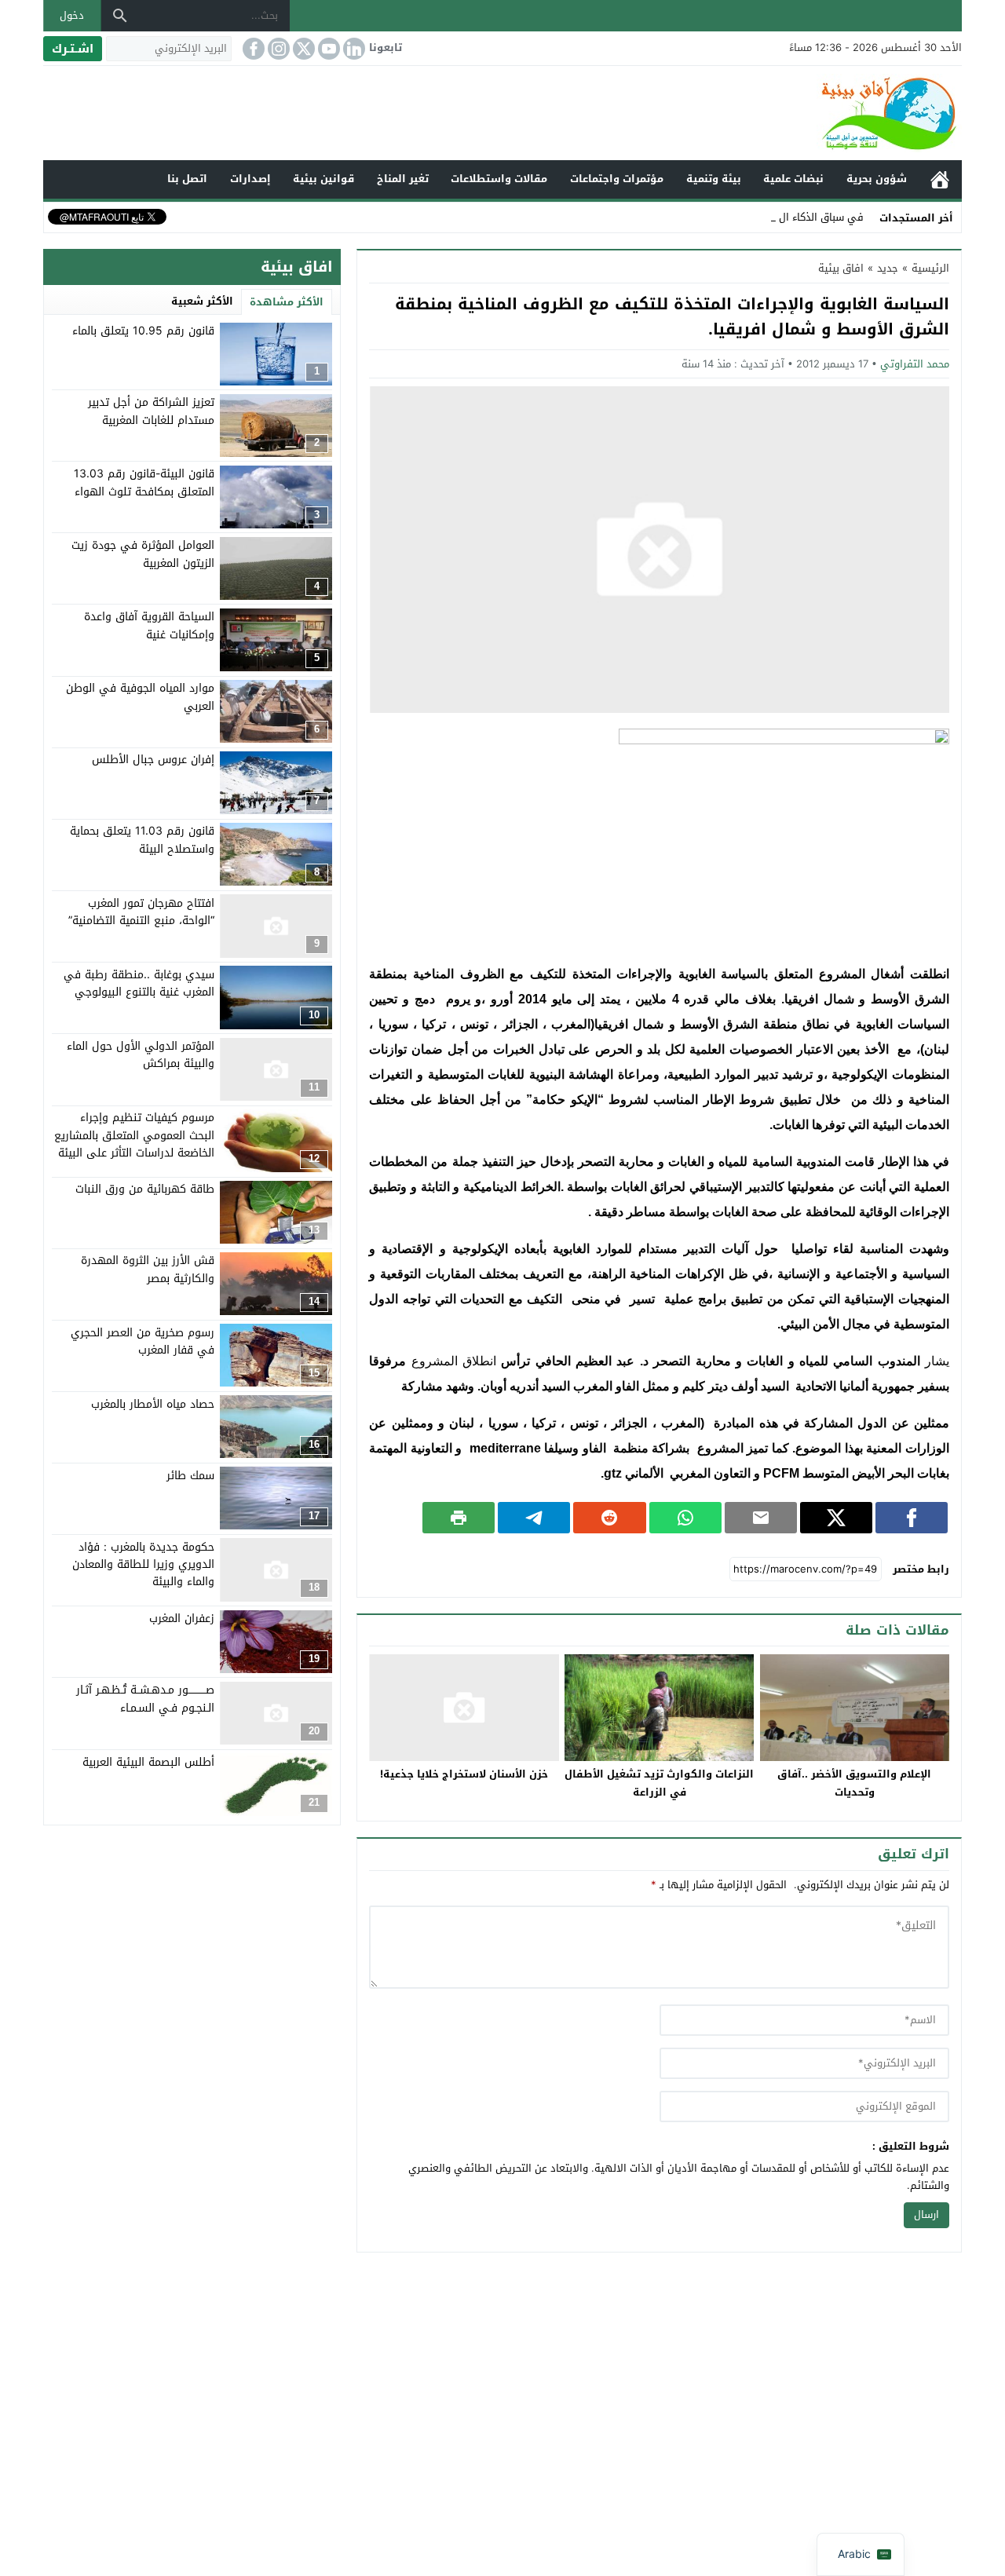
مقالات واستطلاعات (499, 179)
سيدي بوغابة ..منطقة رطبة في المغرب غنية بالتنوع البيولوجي (139, 983)
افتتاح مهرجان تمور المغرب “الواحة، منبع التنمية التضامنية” (141, 911)
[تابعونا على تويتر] (302, 49)
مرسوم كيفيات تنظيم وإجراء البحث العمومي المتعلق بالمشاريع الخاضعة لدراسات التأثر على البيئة (134, 1135)
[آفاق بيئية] (502, 113)
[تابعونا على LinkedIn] (353, 49)
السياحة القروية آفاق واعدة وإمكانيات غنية (149, 625)
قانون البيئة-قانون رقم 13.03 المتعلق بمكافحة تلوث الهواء (144, 482)
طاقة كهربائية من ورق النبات (145, 1189)
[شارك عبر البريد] (761, 1518)
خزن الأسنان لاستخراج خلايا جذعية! (464, 1774)
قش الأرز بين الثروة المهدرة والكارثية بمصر (148, 1269)
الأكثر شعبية (202, 301)
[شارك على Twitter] (836, 1518)
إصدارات (250, 179)
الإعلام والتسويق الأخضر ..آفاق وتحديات (854, 1783)
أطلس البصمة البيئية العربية (148, 1761)
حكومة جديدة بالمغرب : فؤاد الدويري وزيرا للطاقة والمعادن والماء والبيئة (143, 1564)
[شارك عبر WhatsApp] (685, 1518)
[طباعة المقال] (459, 1518)
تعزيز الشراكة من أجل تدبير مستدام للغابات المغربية (151, 411)
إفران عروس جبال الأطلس (153, 760)
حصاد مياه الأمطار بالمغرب (153, 1403)
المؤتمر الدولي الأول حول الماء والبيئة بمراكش (141, 1055)
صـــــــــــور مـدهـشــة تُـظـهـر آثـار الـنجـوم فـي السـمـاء (145, 1699)
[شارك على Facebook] (912, 1518)
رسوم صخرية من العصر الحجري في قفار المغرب (143, 1341)
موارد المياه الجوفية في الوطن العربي (140, 697)
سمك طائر (190, 1475)
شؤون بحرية (877, 179)
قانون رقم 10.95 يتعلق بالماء (143, 331)
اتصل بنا (187, 179)
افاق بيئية (841, 268)
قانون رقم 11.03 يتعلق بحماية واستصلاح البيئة (142, 840)
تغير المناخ (403, 179)
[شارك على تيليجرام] (534, 1518)
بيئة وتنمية (714, 179)
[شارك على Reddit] (609, 1518)
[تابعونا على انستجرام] (277, 49)
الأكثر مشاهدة (287, 302)
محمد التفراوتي (915, 364)
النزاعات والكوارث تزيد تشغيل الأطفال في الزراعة (659, 1783)
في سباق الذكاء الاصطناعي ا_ (797, 217)
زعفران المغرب (182, 1619)
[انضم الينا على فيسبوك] (252, 49)
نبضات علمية (793, 179)
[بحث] (120, 16)
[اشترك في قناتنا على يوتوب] (327, 49)
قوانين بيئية (323, 179)
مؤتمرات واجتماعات (617, 179)
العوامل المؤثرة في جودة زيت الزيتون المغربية (143, 554)
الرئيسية (940, 179)
